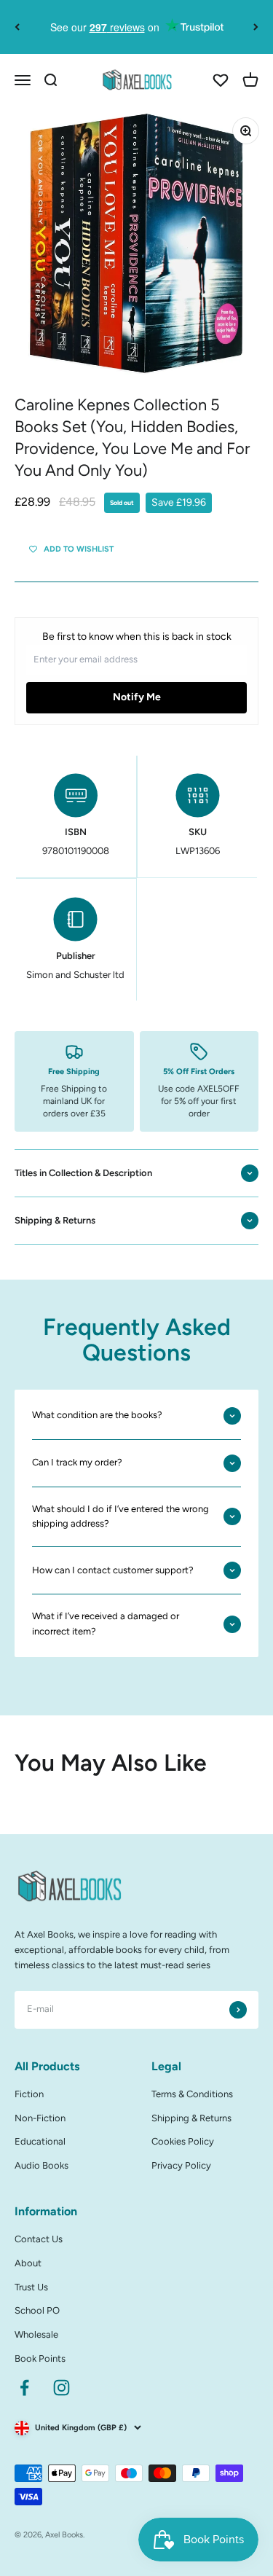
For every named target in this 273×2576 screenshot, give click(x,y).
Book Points (40, 2358)
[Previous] (17, 27)
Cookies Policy (183, 2141)
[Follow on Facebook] (24, 2388)
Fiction (29, 2094)
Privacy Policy (181, 2165)
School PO (37, 2310)
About (28, 2263)
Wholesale (36, 2334)
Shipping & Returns (191, 2118)
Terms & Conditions (192, 2094)
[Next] (256, 27)
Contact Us (39, 2239)
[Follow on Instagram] (62, 2388)
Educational (40, 2141)
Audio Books (41, 2165)
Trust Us (31, 2287)
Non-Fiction (40, 2118)
